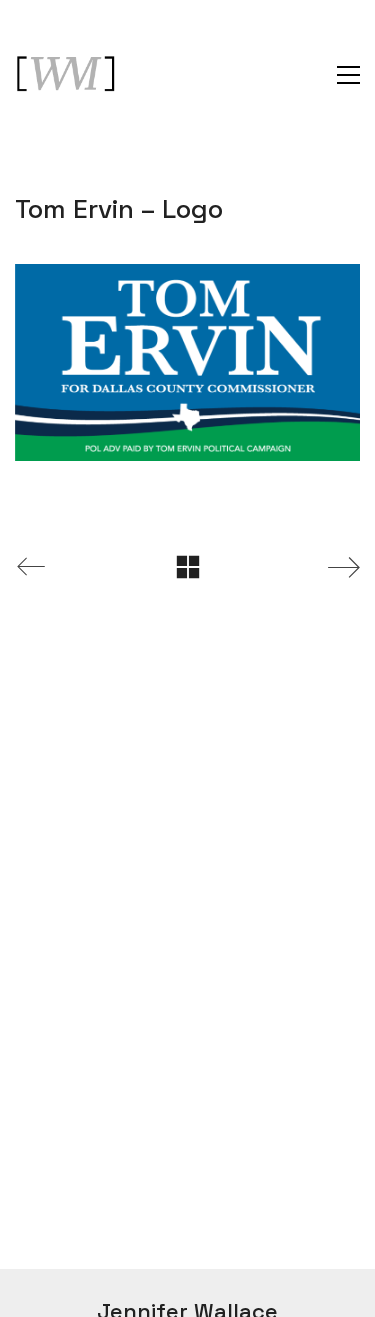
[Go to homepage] (65, 75)
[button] (348, 75)
